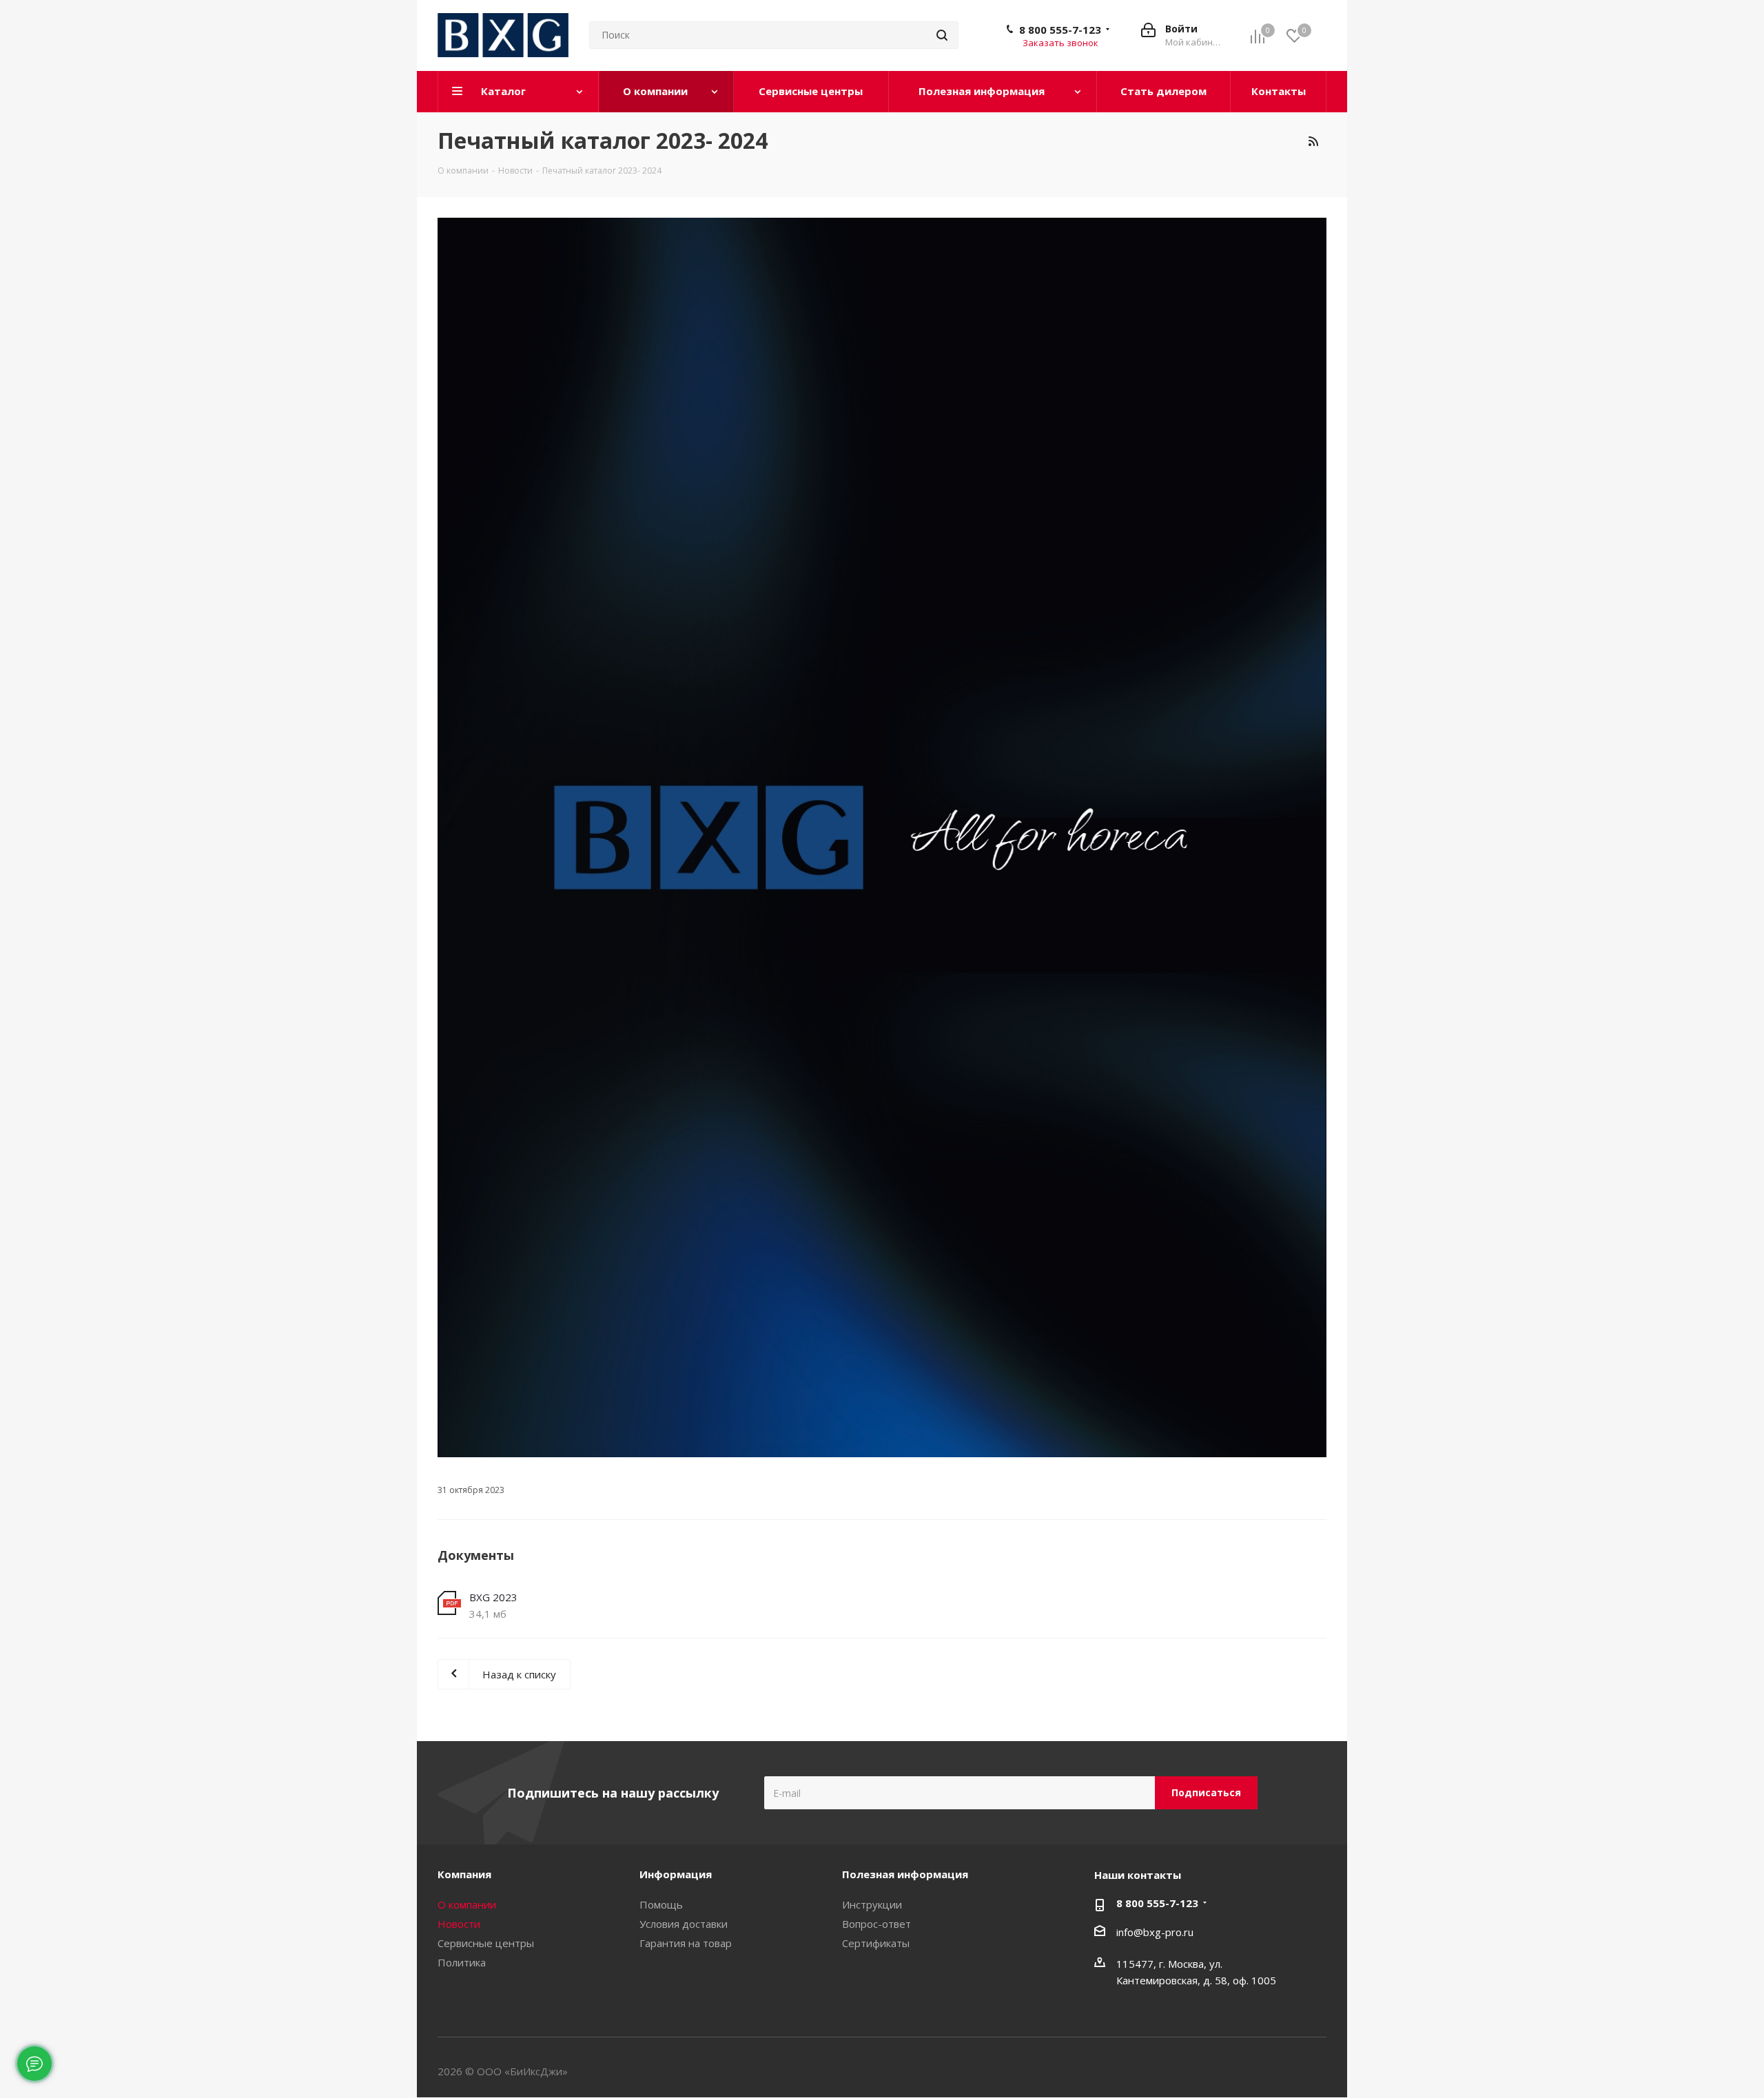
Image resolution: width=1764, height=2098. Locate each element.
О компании (467, 1904)
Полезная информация (905, 1874)
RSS (1313, 141)
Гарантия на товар (686, 1943)
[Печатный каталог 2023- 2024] (882, 837)
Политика (462, 1962)
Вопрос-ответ (876, 1924)
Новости (459, 1924)
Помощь (661, 1904)
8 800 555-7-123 (1060, 30)
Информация (676, 1874)
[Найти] (942, 35)
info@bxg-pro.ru (1155, 1932)
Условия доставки (684, 1924)
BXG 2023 (493, 1597)
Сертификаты (876, 1943)
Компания (464, 1874)
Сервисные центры (486, 1943)
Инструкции (872, 1904)
